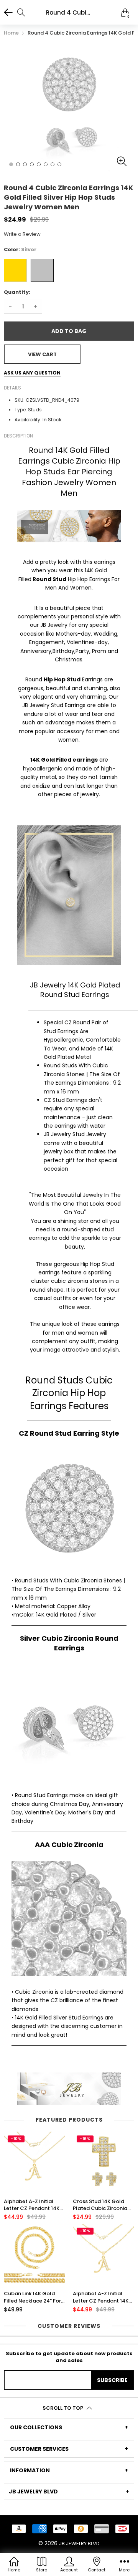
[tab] (69, 2427)
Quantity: (17, 292)
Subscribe (112, 2380)
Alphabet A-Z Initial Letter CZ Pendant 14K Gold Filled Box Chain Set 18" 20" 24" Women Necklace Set (32, 2205)
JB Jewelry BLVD (79, 2544)
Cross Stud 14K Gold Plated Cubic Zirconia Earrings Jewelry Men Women (100, 2205)
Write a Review (22, 234)
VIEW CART (42, 354)
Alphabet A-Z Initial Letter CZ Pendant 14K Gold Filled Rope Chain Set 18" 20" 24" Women (102, 2297)
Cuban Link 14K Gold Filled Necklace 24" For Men (32, 2297)
